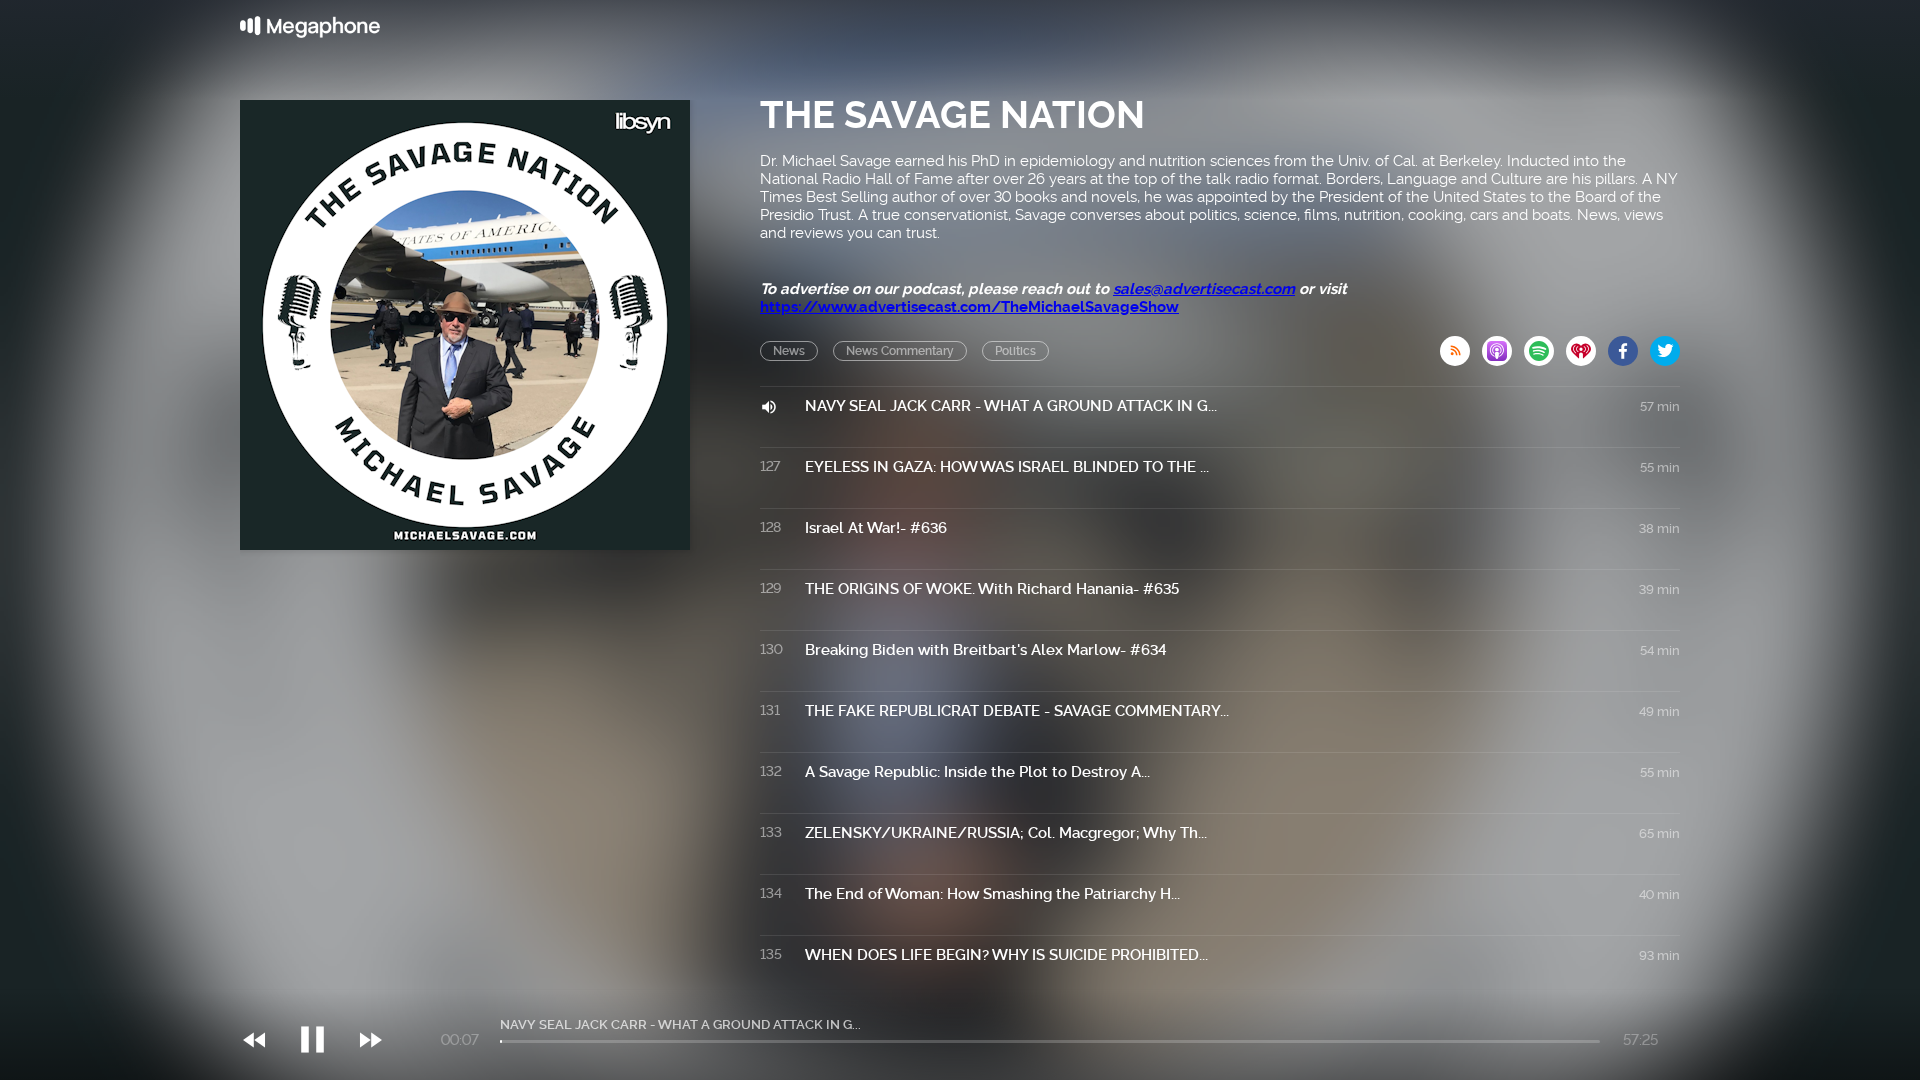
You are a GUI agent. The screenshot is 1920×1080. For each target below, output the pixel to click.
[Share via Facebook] (1629, 345)
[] (322, 999)
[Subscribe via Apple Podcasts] (1503, 345)
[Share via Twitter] (1665, 345)
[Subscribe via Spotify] (1545, 345)
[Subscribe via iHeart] (1587, 345)
